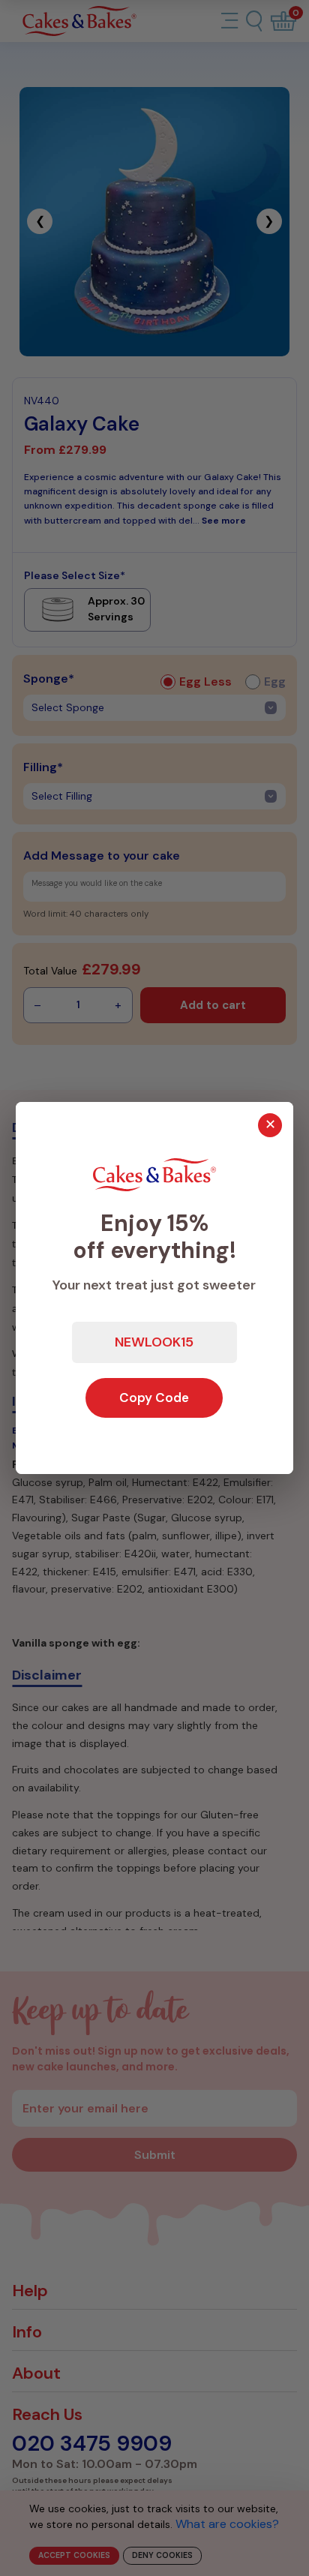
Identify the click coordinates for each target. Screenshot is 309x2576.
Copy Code (154, 1398)
